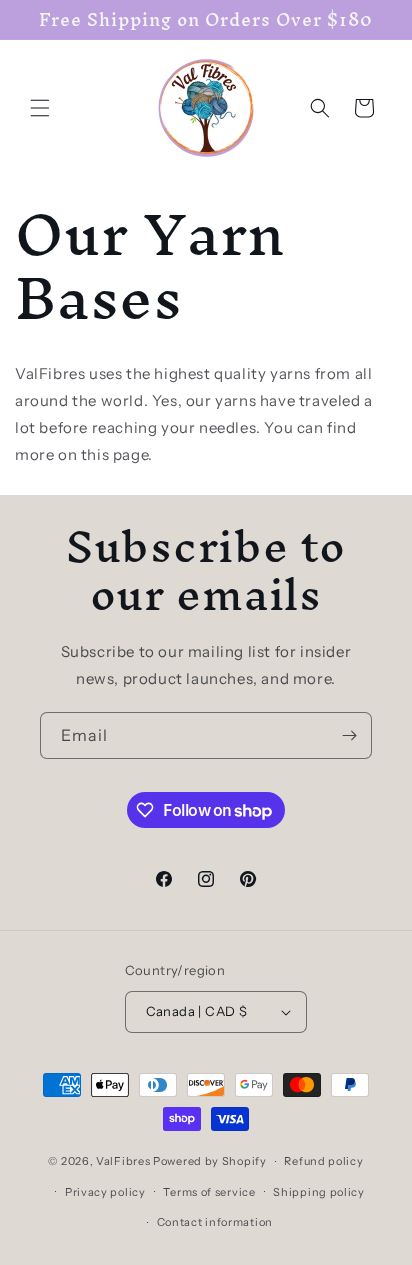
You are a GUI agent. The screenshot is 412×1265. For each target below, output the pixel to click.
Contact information (215, 1222)
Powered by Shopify (210, 1161)
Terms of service (209, 1192)
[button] (40, 108)
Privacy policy (105, 1192)
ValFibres (123, 1161)
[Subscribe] (349, 735)
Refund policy (323, 1161)
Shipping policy (319, 1192)
